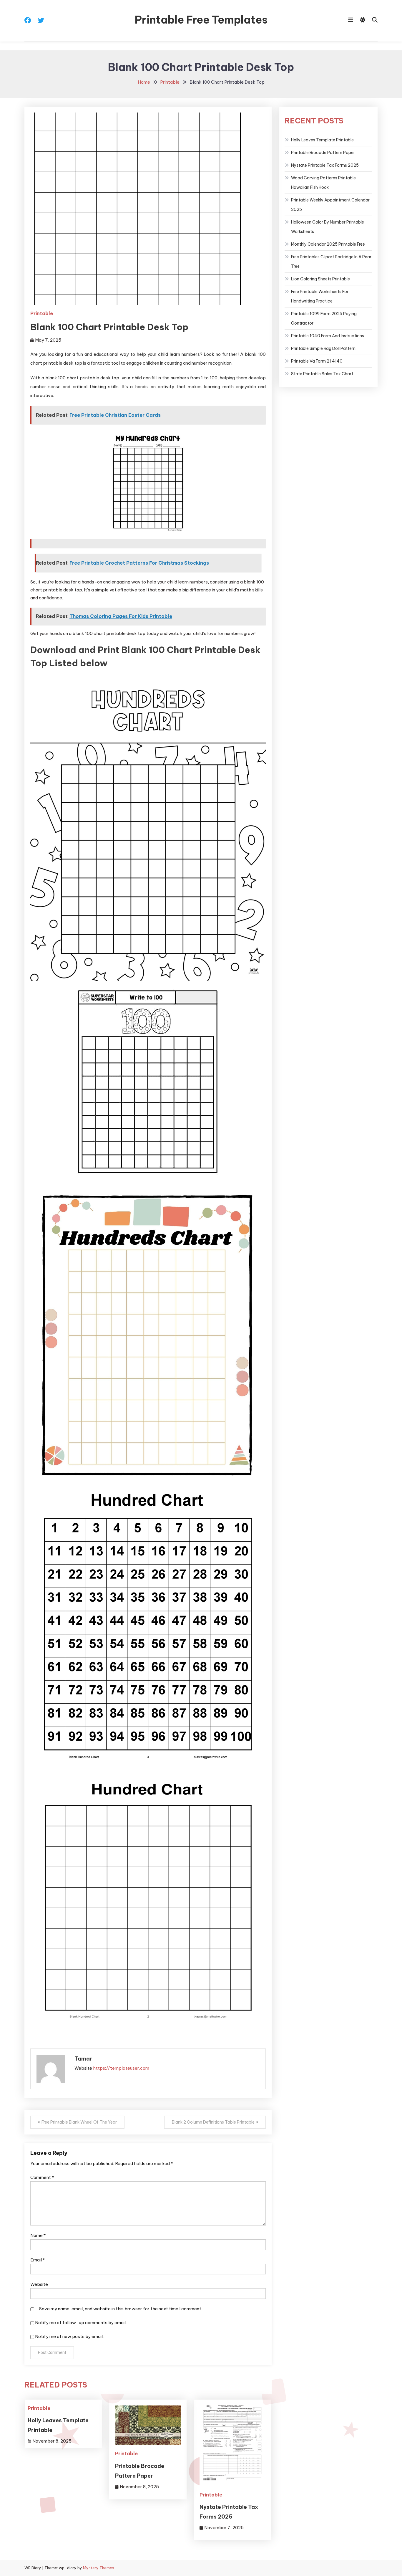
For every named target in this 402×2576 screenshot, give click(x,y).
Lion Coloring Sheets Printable (320, 279)
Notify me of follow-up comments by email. (81, 2323)
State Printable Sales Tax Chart (322, 374)
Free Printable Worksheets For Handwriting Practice (320, 296)
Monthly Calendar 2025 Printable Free (328, 244)
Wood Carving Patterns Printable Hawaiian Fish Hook (323, 183)
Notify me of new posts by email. (69, 2336)
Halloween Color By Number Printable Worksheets (328, 227)
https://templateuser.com (121, 2068)
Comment (42, 2177)
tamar (83, 2059)
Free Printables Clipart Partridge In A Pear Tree (331, 262)
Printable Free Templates (201, 20)
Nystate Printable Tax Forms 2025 (325, 165)
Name (38, 2235)
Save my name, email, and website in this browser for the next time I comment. (121, 2309)
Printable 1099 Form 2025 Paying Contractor (324, 318)
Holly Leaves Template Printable (322, 140)
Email (38, 2260)
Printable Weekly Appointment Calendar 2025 (330, 205)
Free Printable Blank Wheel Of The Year (79, 2122)
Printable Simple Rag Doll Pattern (323, 348)
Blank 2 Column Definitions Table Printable (213, 2122)
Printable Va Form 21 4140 (317, 361)
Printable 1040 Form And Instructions (328, 336)
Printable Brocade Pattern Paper (323, 153)
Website (39, 2284)
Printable (42, 313)
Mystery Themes (99, 2568)
